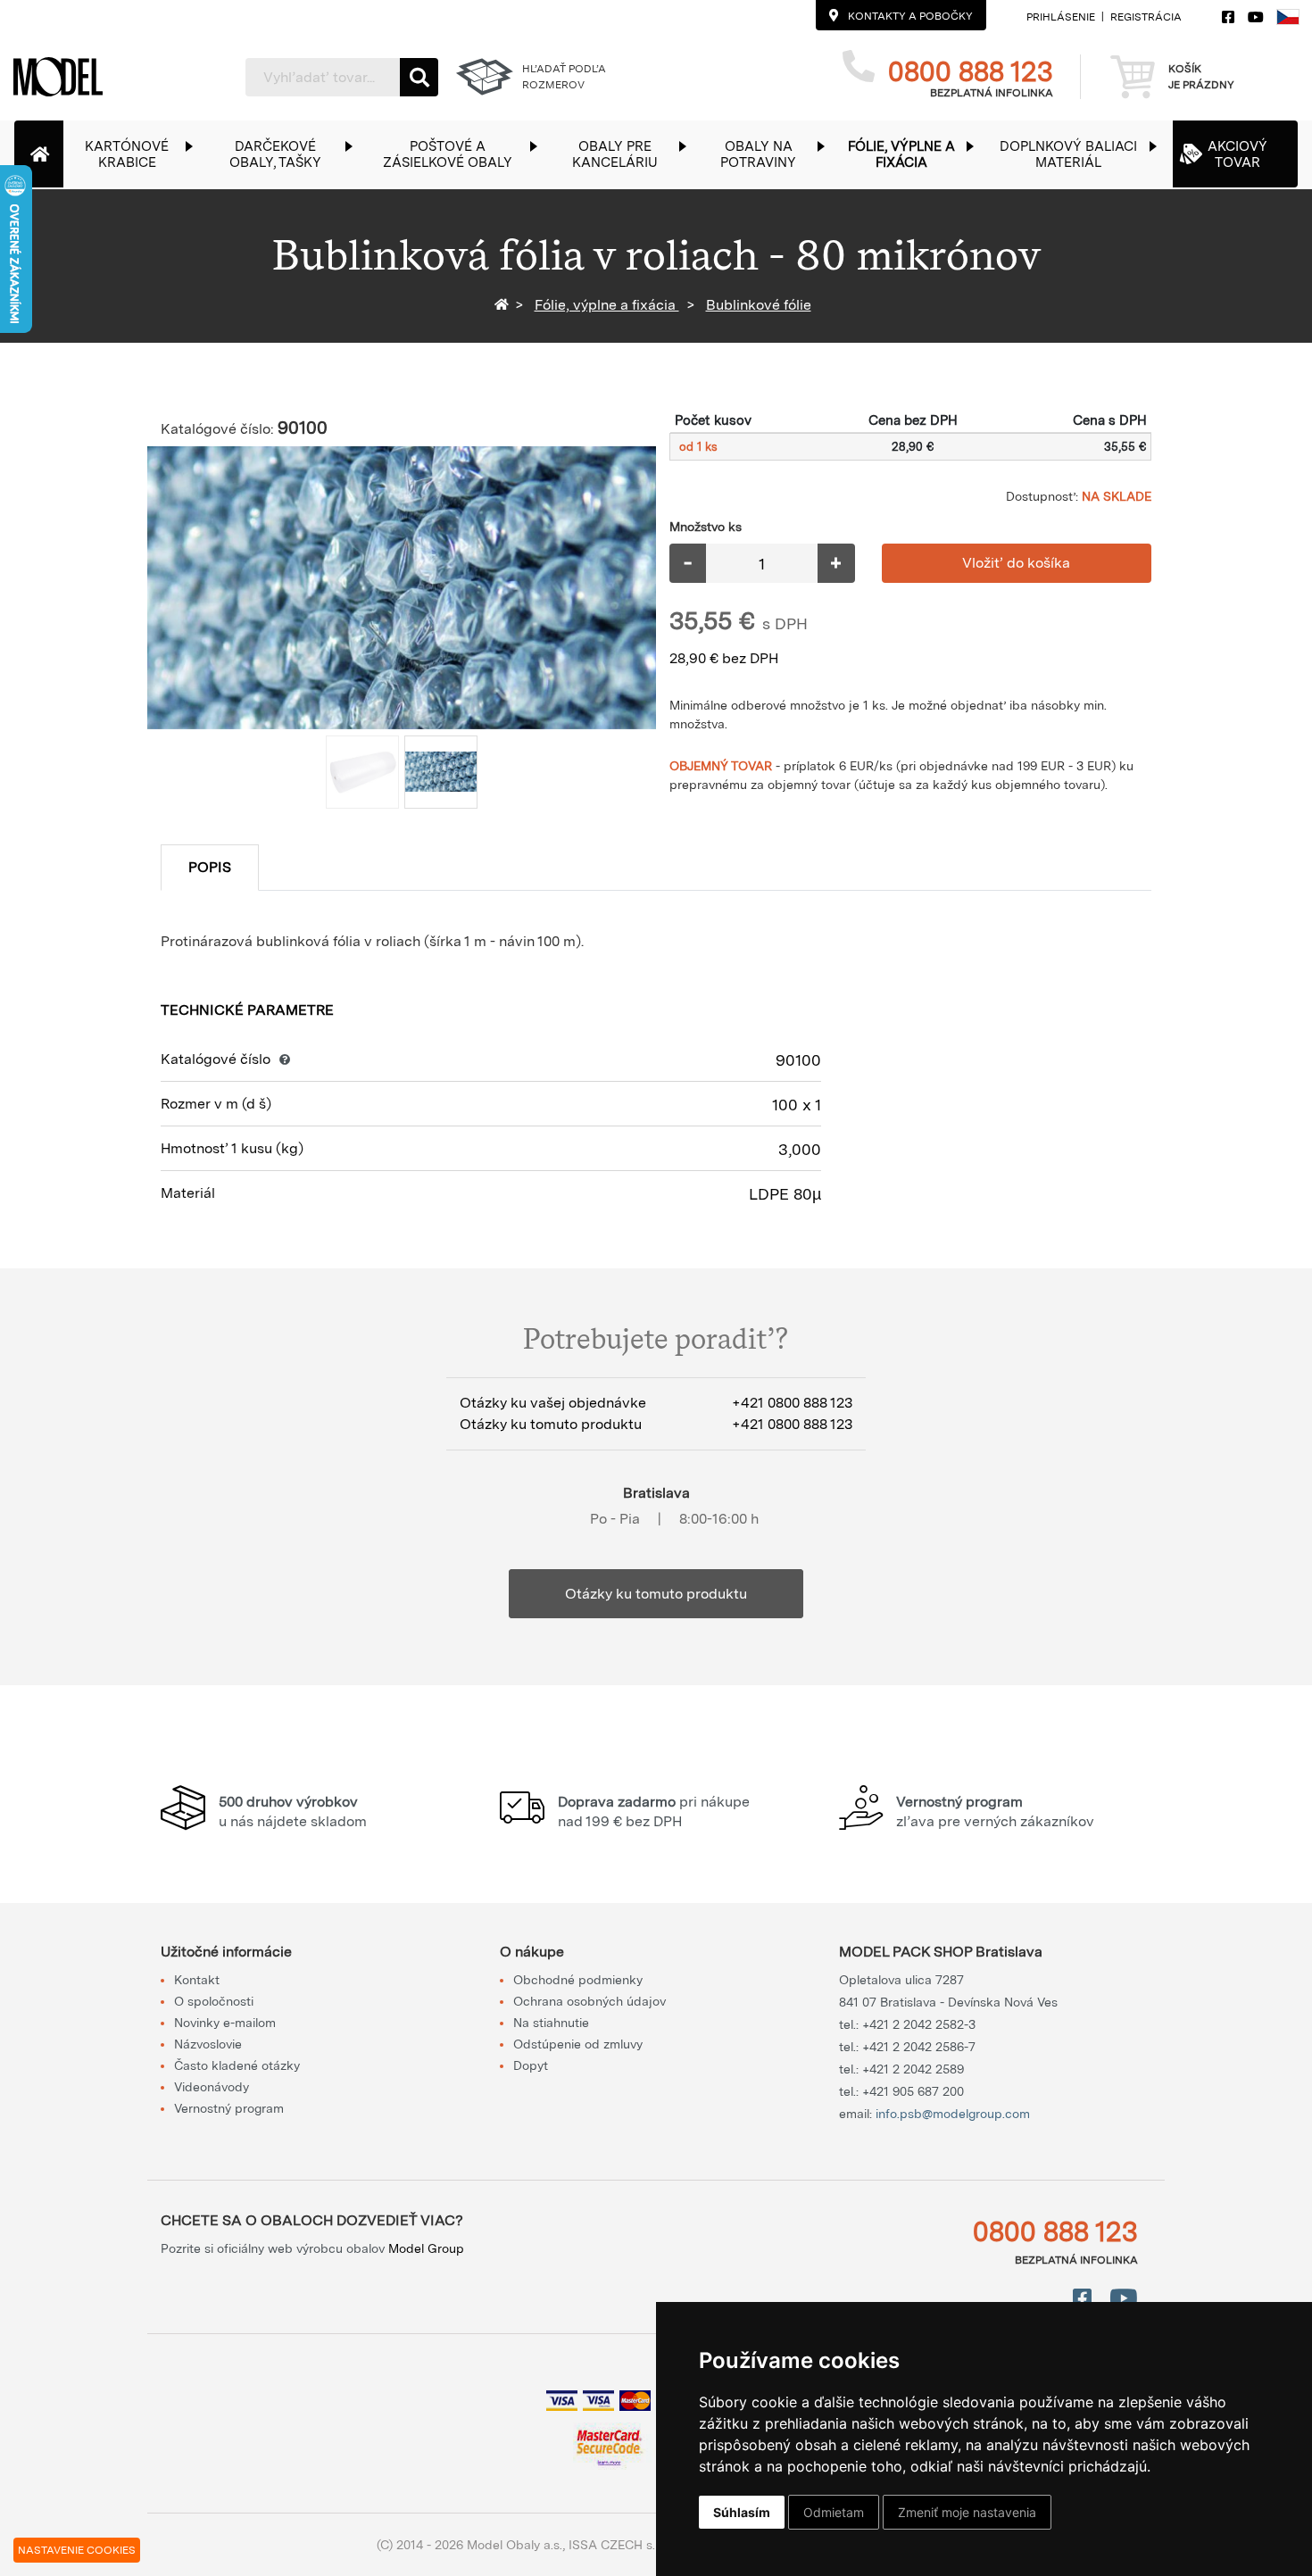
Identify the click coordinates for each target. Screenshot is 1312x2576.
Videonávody (212, 2087)
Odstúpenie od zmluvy (578, 2044)
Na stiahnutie (551, 2023)
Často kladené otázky (237, 2065)
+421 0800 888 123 (792, 1403)
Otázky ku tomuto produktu (656, 1594)
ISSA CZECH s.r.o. (620, 2545)
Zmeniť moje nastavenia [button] (967, 2512)
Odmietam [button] (834, 2512)
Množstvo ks (706, 527)
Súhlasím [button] (742, 2512)
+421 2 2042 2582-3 (919, 2024)
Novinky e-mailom (225, 2023)
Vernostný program (229, 2108)
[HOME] (505, 305)
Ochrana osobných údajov (590, 2001)
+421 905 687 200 (913, 2091)
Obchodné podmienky (578, 1980)
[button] (136, 154)
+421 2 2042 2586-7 (919, 2047)
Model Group (426, 2248)
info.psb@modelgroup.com (953, 2114)
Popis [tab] (210, 867)
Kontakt (197, 1980)
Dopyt (531, 2065)
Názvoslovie (208, 2044)
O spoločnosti (214, 2001)
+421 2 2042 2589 (913, 2069)
